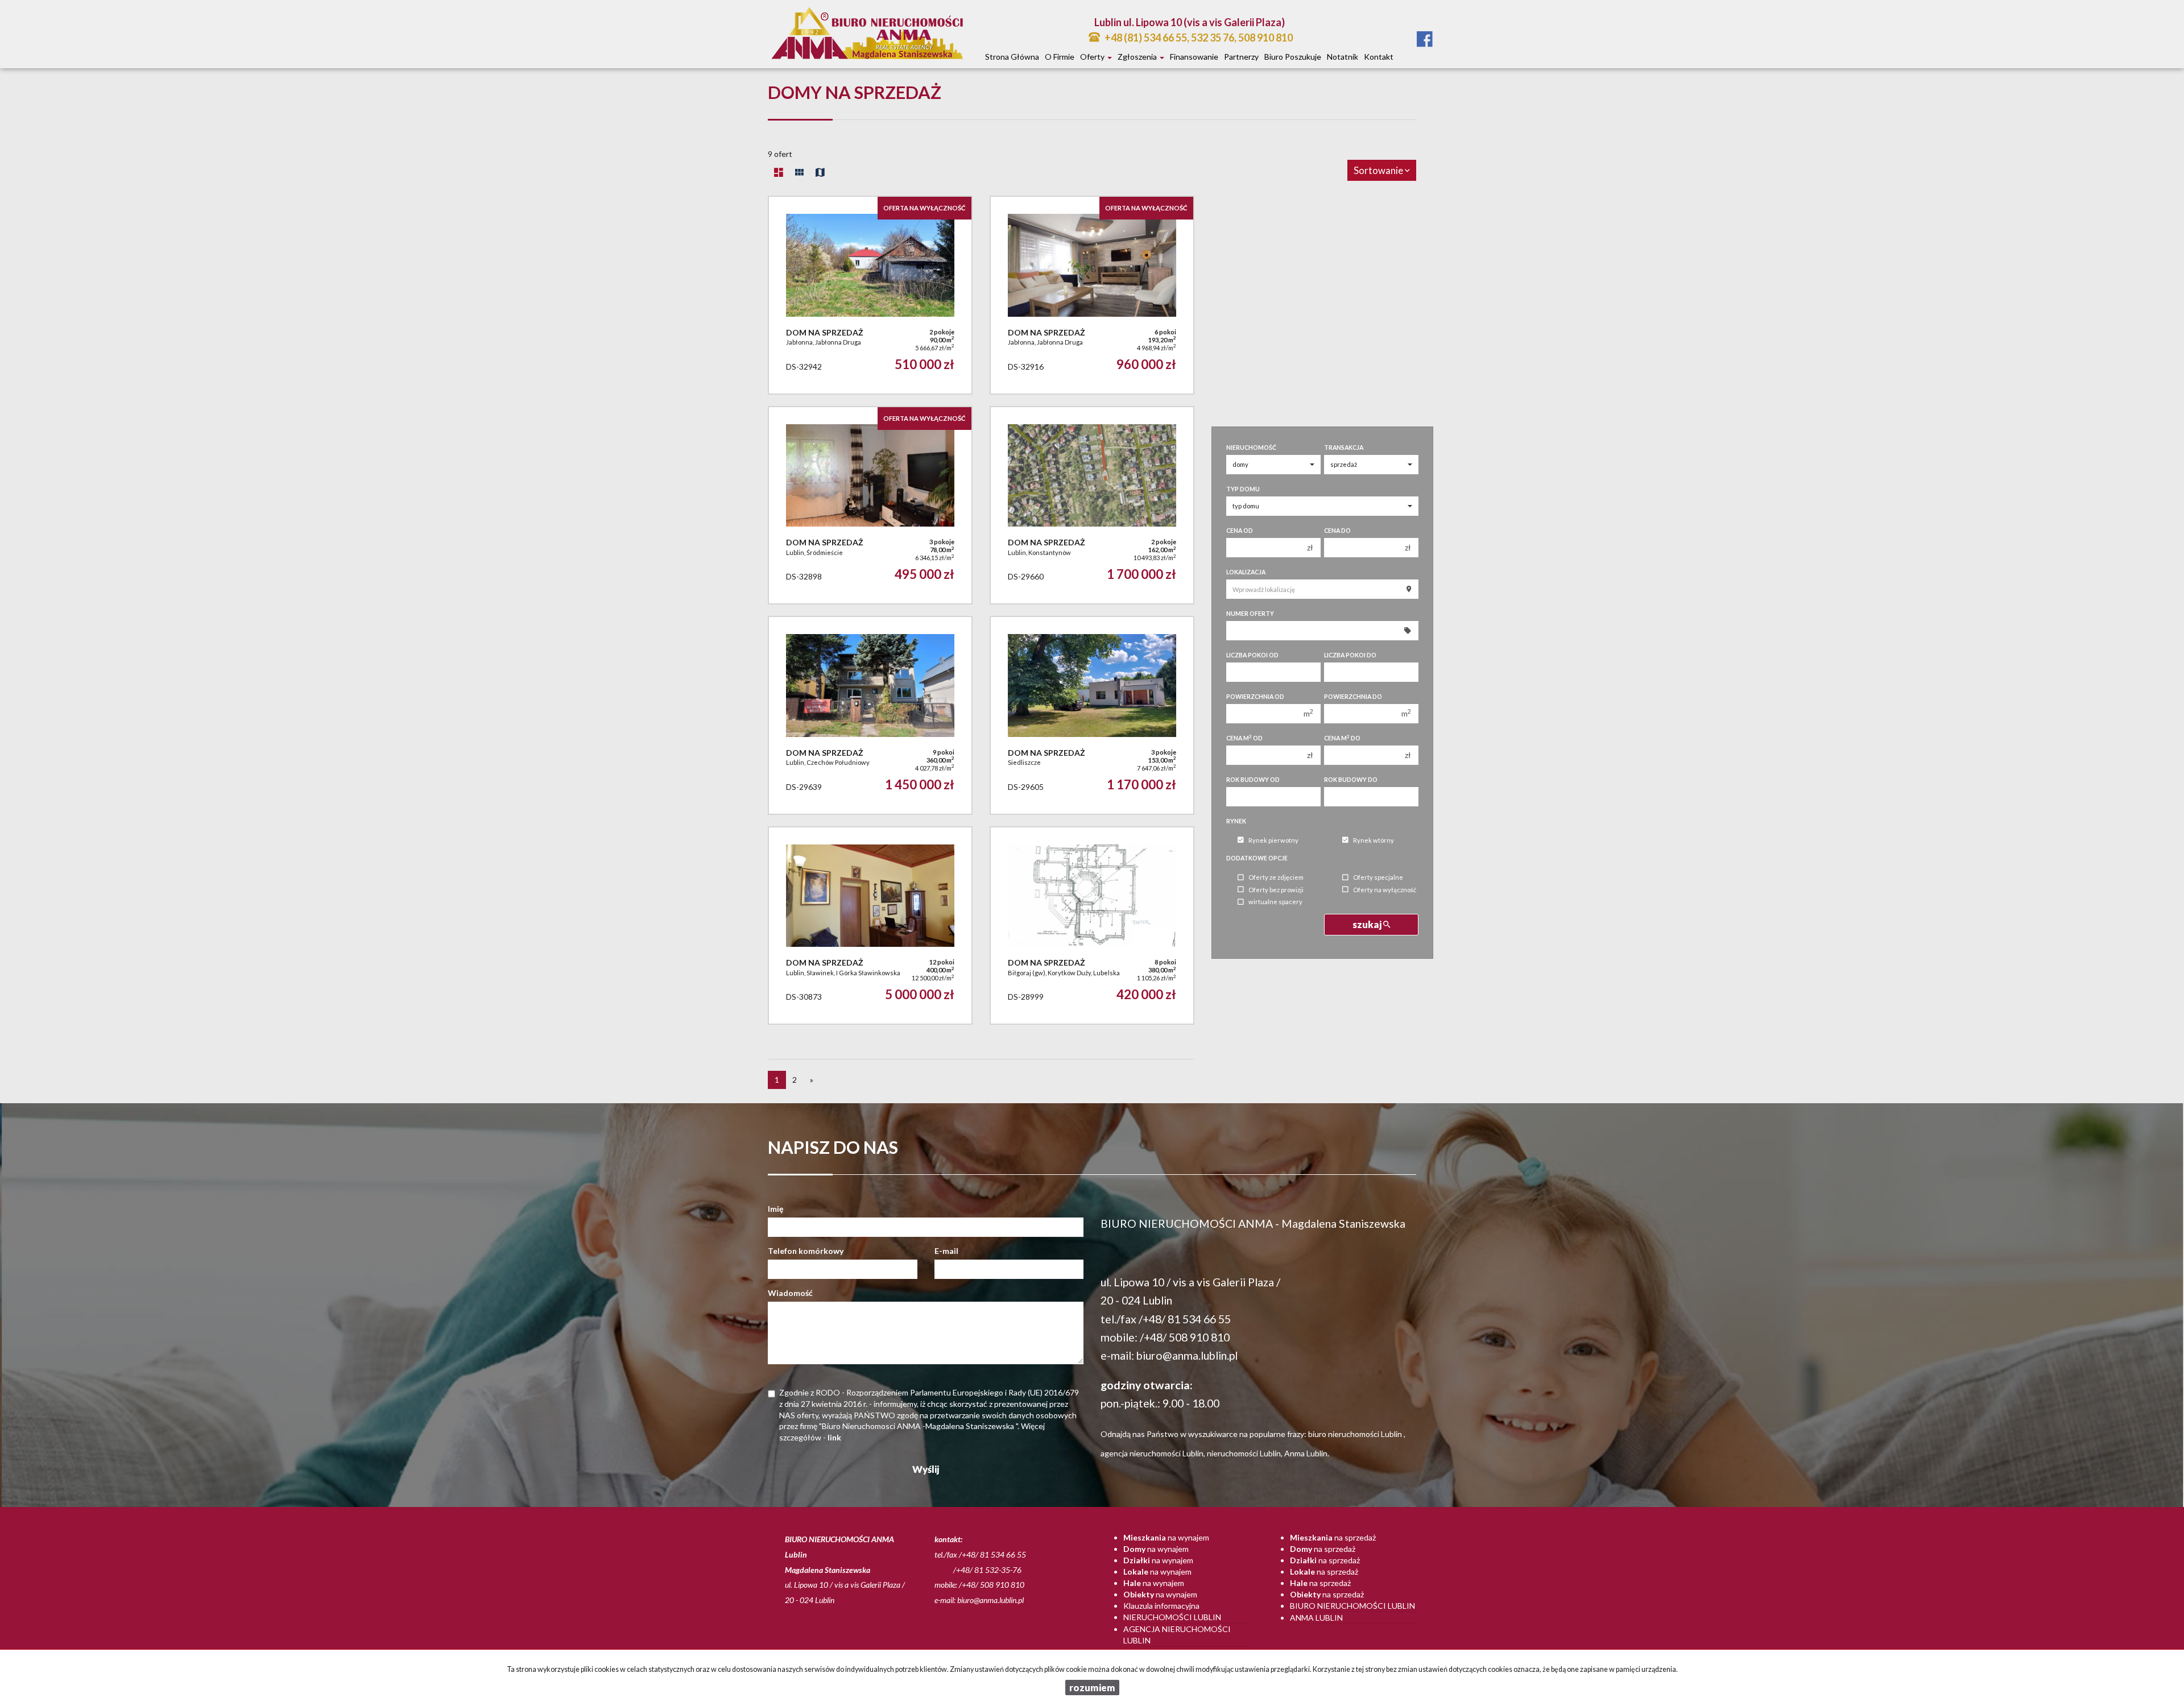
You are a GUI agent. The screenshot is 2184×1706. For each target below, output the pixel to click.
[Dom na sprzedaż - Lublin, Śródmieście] (870, 505)
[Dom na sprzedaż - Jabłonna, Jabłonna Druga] (870, 295)
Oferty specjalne (1378, 878)
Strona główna (1012, 57)
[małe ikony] (799, 172)
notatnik (1343, 57)
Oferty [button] (1093, 57)
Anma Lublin (1316, 1618)
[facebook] (1425, 40)
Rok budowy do (1351, 780)
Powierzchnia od (1255, 697)
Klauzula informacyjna (1161, 1606)
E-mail (946, 1251)
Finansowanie (1194, 57)
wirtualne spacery (1275, 902)
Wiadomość (790, 1293)
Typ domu (1243, 489)
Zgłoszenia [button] (1138, 57)
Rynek (1236, 821)
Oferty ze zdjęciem (1276, 878)
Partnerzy (1241, 57)
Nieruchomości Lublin (1172, 1617)
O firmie (1060, 57)
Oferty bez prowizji (1276, 890)
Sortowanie (1379, 170)
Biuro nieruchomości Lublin (1352, 1606)
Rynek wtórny (1374, 840)
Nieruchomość (1251, 448)
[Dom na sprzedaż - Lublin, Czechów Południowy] (870, 715)
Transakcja (1344, 448)
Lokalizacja (1246, 572)
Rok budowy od (1253, 780)
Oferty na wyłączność (1385, 890)
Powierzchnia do (1353, 697)
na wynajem (1166, 1537)
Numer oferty (1250, 614)
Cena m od (1244, 738)
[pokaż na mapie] (820, 172)
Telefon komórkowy (806, 1251)
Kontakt (1379, 57)
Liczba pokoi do (1350, 655)
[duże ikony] (779, 172)
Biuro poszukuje (1293, 57)
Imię (775, 1209)
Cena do (1337, 531)
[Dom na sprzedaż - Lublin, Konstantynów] (1092, 505)
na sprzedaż (1333, 1537)
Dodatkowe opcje (1257, 858)
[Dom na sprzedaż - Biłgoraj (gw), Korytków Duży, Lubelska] (1092, 926)
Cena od (1240, 531)
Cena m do (1342, 738)
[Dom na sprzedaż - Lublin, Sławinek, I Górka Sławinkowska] (870, 926)
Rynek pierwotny (1273, 840)
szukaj (1368, 924)
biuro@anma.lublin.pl (1187, 1355)
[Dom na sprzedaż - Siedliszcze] (1092, 715)
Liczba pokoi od (1252, 655)
